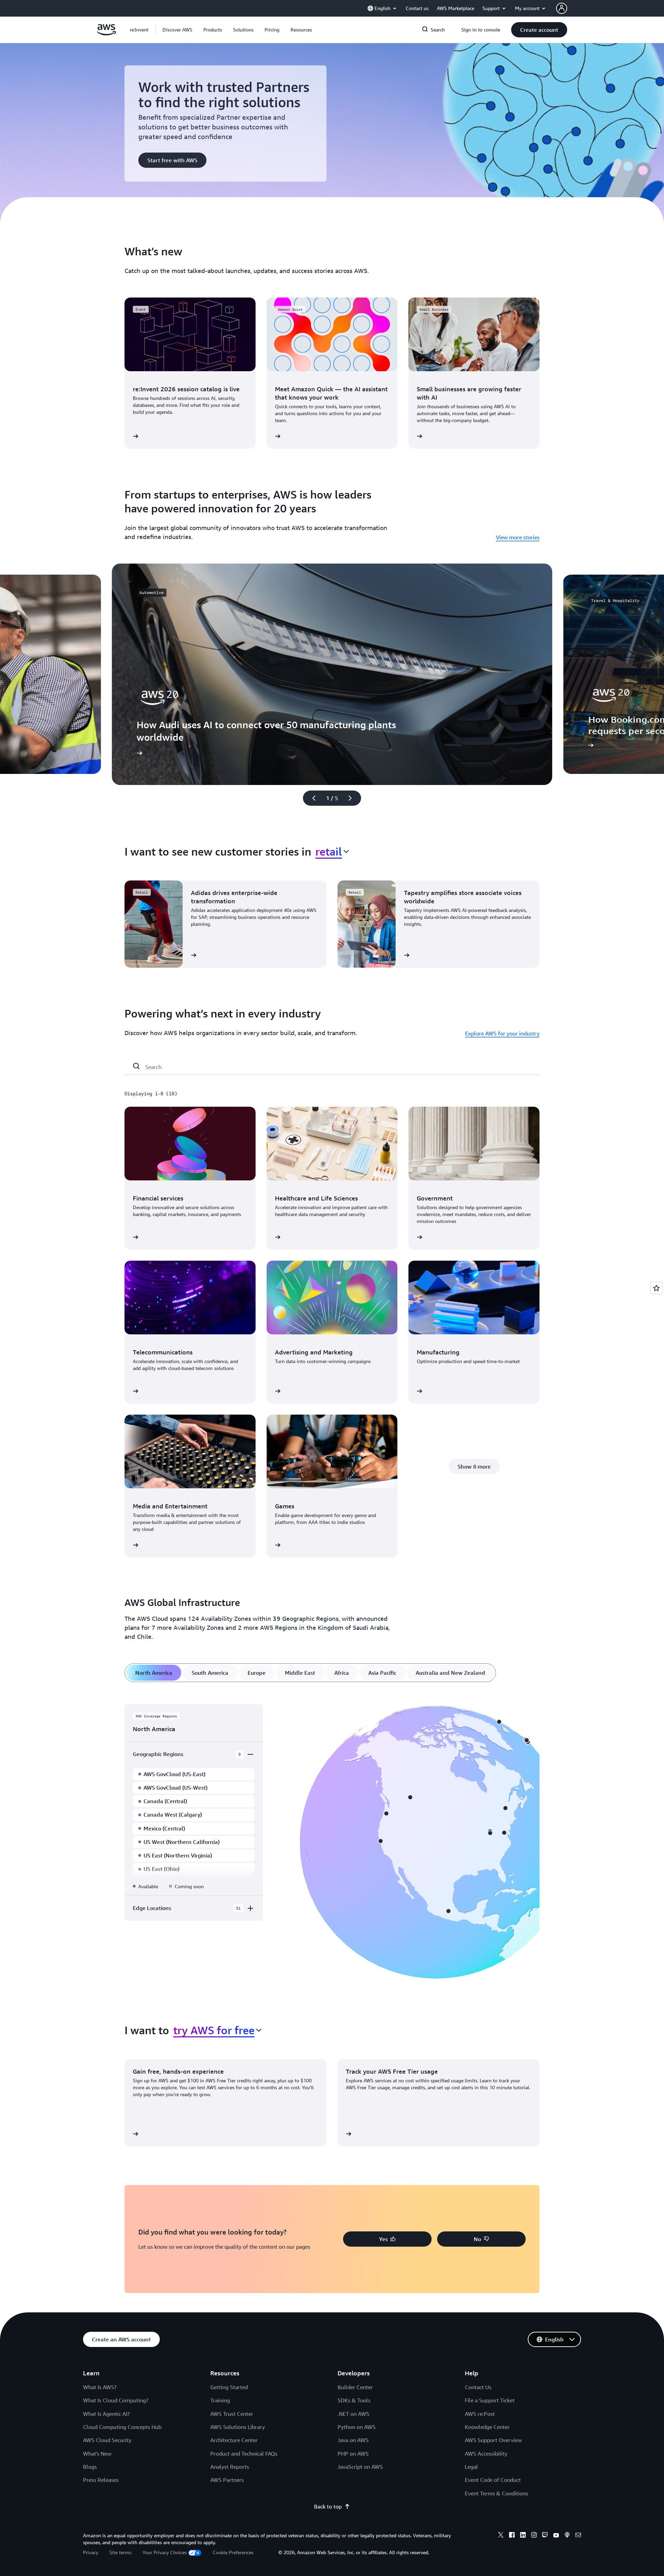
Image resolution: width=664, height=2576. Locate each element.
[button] (177, 30)
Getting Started (229, 2387)
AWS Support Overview (493, 2440)
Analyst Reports (230, 2467)
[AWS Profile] (562, 8)
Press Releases (101, 2480)
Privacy (91, 2552)
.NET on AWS (353, 2414)
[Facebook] (512, 2536)
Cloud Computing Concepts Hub (122, 2427)
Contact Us (478, 2387)
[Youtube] (556, 2536)
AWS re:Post (480, 2414)
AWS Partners (227, 2480)
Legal (471, 2467)
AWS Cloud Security (107, 2440)
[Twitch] (545, 2536)
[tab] (154, 1673)
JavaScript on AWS (360, 2467)
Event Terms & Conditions (496, 2493)
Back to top (328, 2506)
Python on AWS (357, 2427)
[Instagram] (534, 2536)
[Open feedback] (656, 1288)
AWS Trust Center (232, 2414)
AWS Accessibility (486, 2454)
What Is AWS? (100, 2387)
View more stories (518, 537)
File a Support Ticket (490, 2400)
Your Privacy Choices (165, 2552)
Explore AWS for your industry (502, 1033)
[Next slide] (353, 798)
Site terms (120, 2552)
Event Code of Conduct (493, 2480)
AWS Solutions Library (238, 2427)
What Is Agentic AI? (106, 2414)
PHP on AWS (353, 2454)
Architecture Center (234, 2440)
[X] (501, 2536)
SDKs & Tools (354, 2400)
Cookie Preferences (233, 2552)
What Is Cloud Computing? (116, 2400)
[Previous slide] (311, 798)
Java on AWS (353, 2440)
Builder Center (355, 2387)
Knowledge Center (487, 2427)
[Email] (578, 2536)
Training (220, 2400)
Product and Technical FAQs (244, 2454)
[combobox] (332, 851)
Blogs (90, 2467)
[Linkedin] (523, 2536)
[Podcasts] (567, 2536)
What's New (97, 2454)
